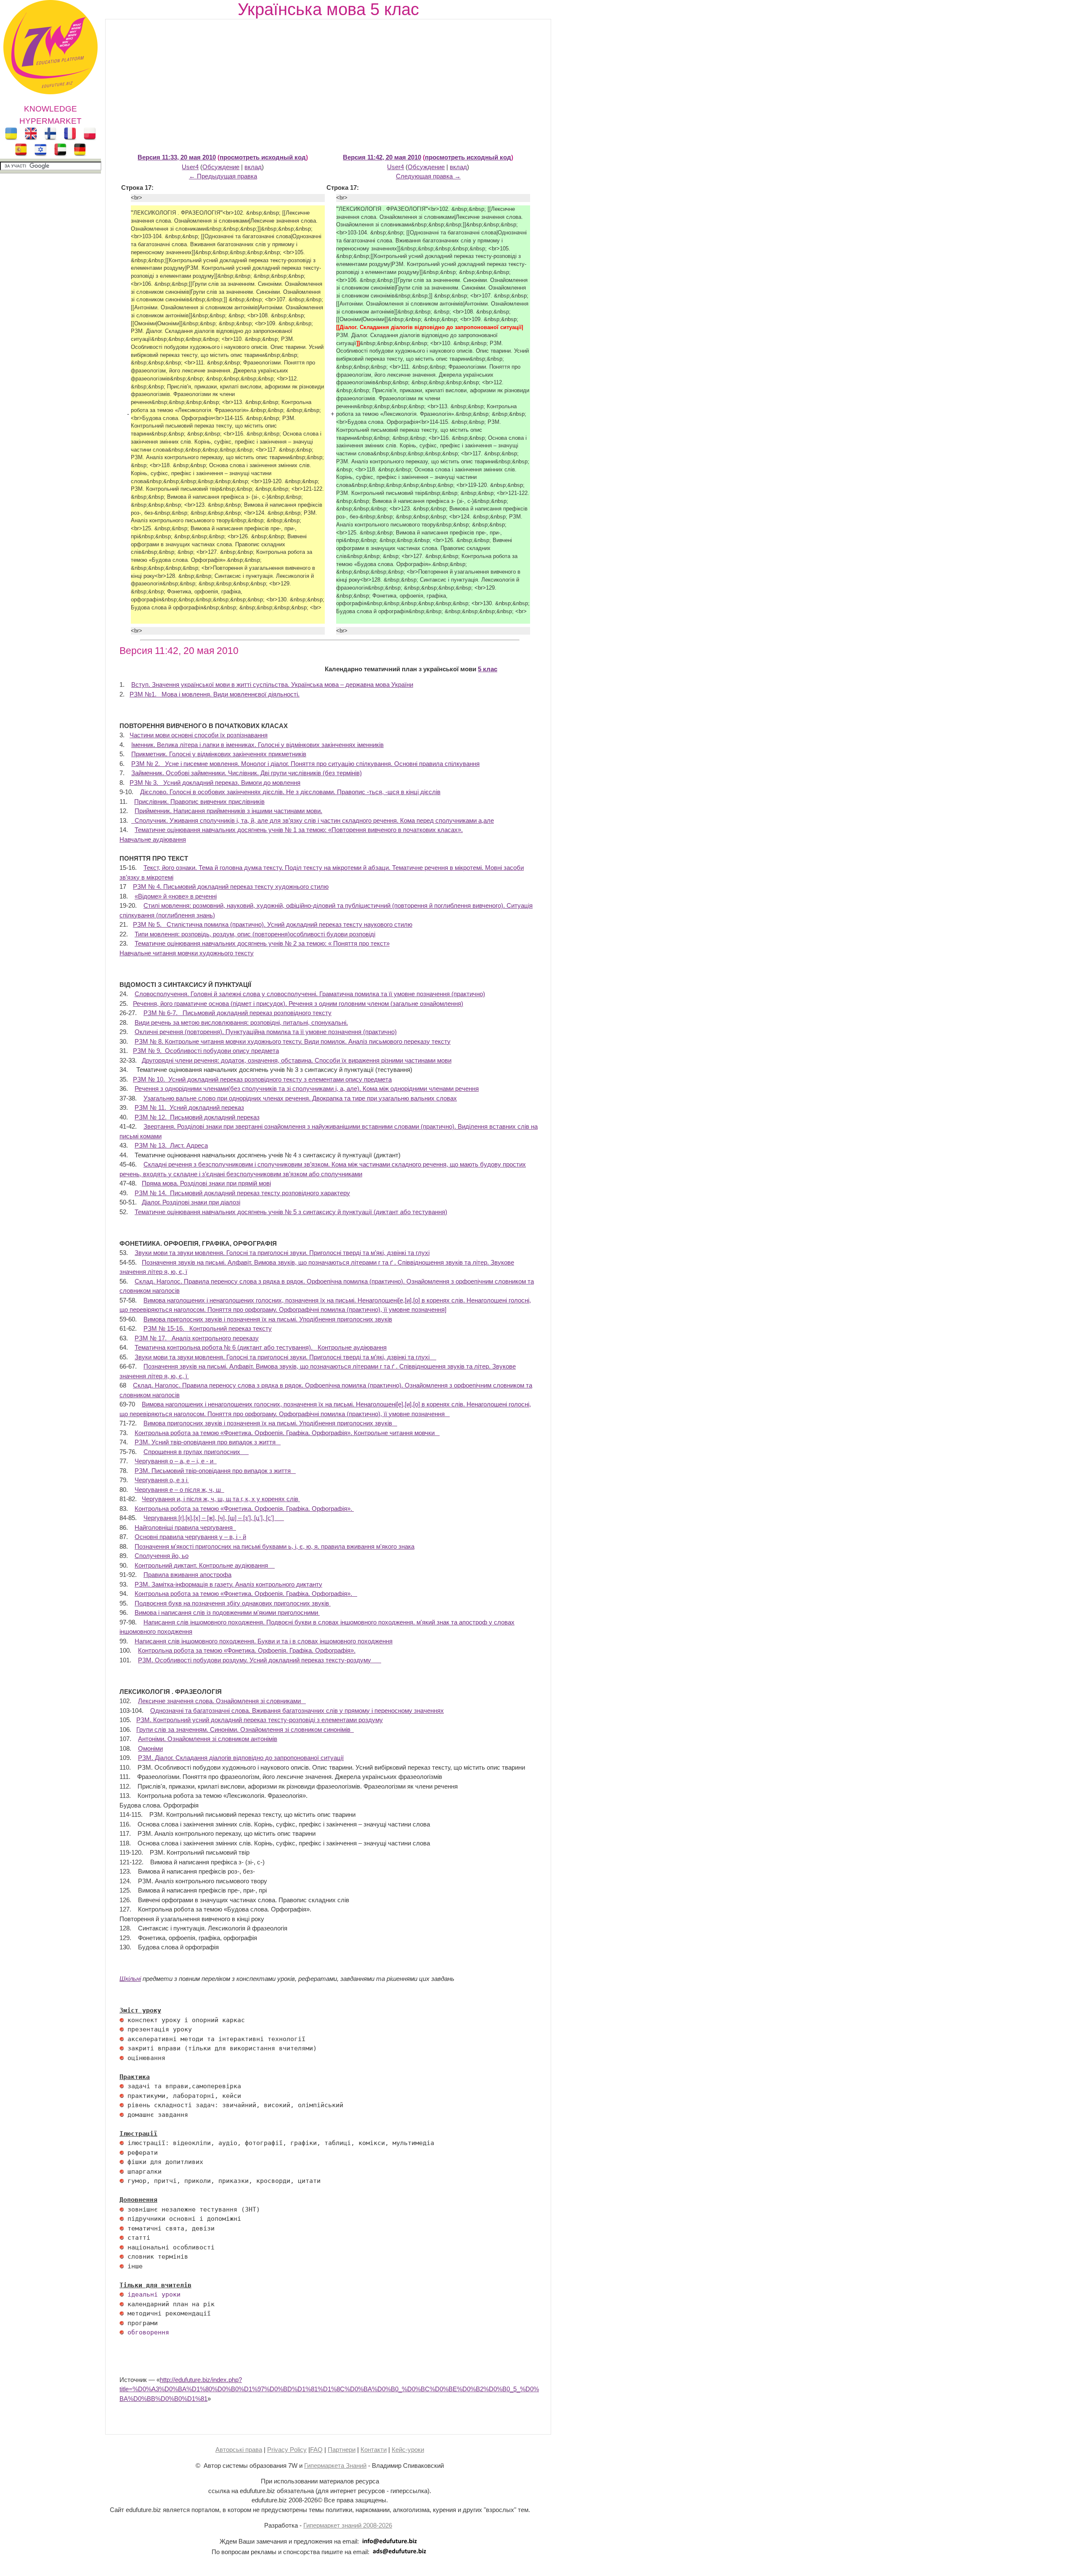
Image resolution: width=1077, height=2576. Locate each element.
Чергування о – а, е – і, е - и (176, 1461)
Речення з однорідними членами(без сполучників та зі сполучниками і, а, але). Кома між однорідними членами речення (307, 1089)
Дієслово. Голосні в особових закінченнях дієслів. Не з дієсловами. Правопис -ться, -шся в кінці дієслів (290, 792)
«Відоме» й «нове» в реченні (176, 896)
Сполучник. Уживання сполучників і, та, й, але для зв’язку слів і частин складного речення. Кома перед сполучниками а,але (313, 820)
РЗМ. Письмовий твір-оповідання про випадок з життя (215, 1471)
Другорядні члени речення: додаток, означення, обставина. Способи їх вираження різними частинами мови (297, 1060)
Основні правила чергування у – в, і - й (190, 1537)
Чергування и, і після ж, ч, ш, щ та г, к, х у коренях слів (221, 1499)
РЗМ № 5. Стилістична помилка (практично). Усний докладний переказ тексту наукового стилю (273, 924)
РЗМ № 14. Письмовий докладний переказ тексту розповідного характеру (242, 1193)
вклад (253, 167)
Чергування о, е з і (162, 1480)
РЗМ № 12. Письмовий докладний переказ (197, 1117)
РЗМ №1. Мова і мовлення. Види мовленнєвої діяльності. (215, 694)
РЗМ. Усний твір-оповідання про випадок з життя (208, 1442)
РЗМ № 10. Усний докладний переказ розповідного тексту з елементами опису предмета (262, 1079)
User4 (190, 167)
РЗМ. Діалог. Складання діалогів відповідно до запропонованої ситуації (241, 1758)
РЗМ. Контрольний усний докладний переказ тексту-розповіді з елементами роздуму (260, 1720)
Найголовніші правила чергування (185, 1527)
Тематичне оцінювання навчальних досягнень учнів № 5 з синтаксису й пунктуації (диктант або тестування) (291, 1212)
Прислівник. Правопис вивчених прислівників (199, 802)
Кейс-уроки (408, 2450)
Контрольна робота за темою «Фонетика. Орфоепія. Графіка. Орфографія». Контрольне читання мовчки (287, 1433)
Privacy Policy (287, 2450)
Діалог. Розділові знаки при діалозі (191, 1202)
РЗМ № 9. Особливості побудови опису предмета (206, 1051)
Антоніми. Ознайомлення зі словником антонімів (208, 1739)
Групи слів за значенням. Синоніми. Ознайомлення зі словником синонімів (245, 1729)
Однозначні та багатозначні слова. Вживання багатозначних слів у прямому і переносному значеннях (297, 1711)
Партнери (342, 2450)
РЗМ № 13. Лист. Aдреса (171, 1145)
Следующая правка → (428, 176)
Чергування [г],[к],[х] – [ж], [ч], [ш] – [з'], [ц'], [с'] (214, 1518)
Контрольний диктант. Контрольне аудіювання (205, 1565)
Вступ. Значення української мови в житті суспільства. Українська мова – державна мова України (272, 685)
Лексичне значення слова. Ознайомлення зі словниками (222, 1701)
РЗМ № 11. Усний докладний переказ (189, 1107)
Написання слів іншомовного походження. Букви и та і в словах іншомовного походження (264, 1641)
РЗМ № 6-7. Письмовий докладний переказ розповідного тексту (237, 1013)
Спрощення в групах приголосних (196, 1452)
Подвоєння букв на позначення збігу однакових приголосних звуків (233, 1603)
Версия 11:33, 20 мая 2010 (177, 157)
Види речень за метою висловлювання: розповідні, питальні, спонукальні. (241, 1022)
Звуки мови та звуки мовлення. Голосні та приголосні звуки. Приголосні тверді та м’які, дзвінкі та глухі (282, 1253)
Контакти (374, 2450)
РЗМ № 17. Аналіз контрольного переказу (197, 1338)
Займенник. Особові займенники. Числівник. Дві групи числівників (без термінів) (247, 773)
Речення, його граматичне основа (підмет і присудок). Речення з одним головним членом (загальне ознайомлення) (298, 1004)
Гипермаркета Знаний (335, 2466)
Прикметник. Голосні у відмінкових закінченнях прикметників (219, 754)
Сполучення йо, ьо (162, 1556)
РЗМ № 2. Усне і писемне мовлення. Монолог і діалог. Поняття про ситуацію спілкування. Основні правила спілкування (305, 764)
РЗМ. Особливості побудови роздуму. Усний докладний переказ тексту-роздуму (260, 1660)
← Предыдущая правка (223, 176)
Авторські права (239, 2450)
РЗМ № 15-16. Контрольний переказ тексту (208, 1328)
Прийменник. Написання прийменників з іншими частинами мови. (228, 811)
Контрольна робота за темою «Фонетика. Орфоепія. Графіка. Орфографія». (244, 1509)
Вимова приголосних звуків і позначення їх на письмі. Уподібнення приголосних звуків (268, 1319)
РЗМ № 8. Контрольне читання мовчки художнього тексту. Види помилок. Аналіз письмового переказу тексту (293, 1041)
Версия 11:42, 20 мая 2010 (382, 157)
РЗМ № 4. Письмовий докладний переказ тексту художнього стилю (231, 887)
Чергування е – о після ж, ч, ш (179, 1490)
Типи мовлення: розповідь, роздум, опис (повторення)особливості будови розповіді (255, 934)
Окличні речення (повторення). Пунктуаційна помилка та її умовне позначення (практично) (266, 1032)
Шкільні (130, 1979)
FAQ (316, 2450)
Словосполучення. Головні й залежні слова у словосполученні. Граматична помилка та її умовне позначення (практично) (310, 994)
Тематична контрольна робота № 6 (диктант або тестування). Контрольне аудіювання (261, 1347)
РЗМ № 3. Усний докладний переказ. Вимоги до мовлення (215, 783)
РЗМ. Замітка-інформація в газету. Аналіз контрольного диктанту (228, 1584)
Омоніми (150, 1748)
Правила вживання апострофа (187, 1575)
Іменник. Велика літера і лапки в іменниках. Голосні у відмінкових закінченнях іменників (257, 745)
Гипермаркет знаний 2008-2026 (348, 2525)
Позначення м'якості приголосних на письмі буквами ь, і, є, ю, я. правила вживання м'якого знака (275, 1546)
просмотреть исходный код (263, 157)
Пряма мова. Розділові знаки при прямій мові (206, 1183)
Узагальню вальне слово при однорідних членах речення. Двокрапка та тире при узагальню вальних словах (300, 1098)
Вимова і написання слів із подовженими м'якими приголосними (227, 1612)
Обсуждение (221, 167)
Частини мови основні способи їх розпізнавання (199, 735)
